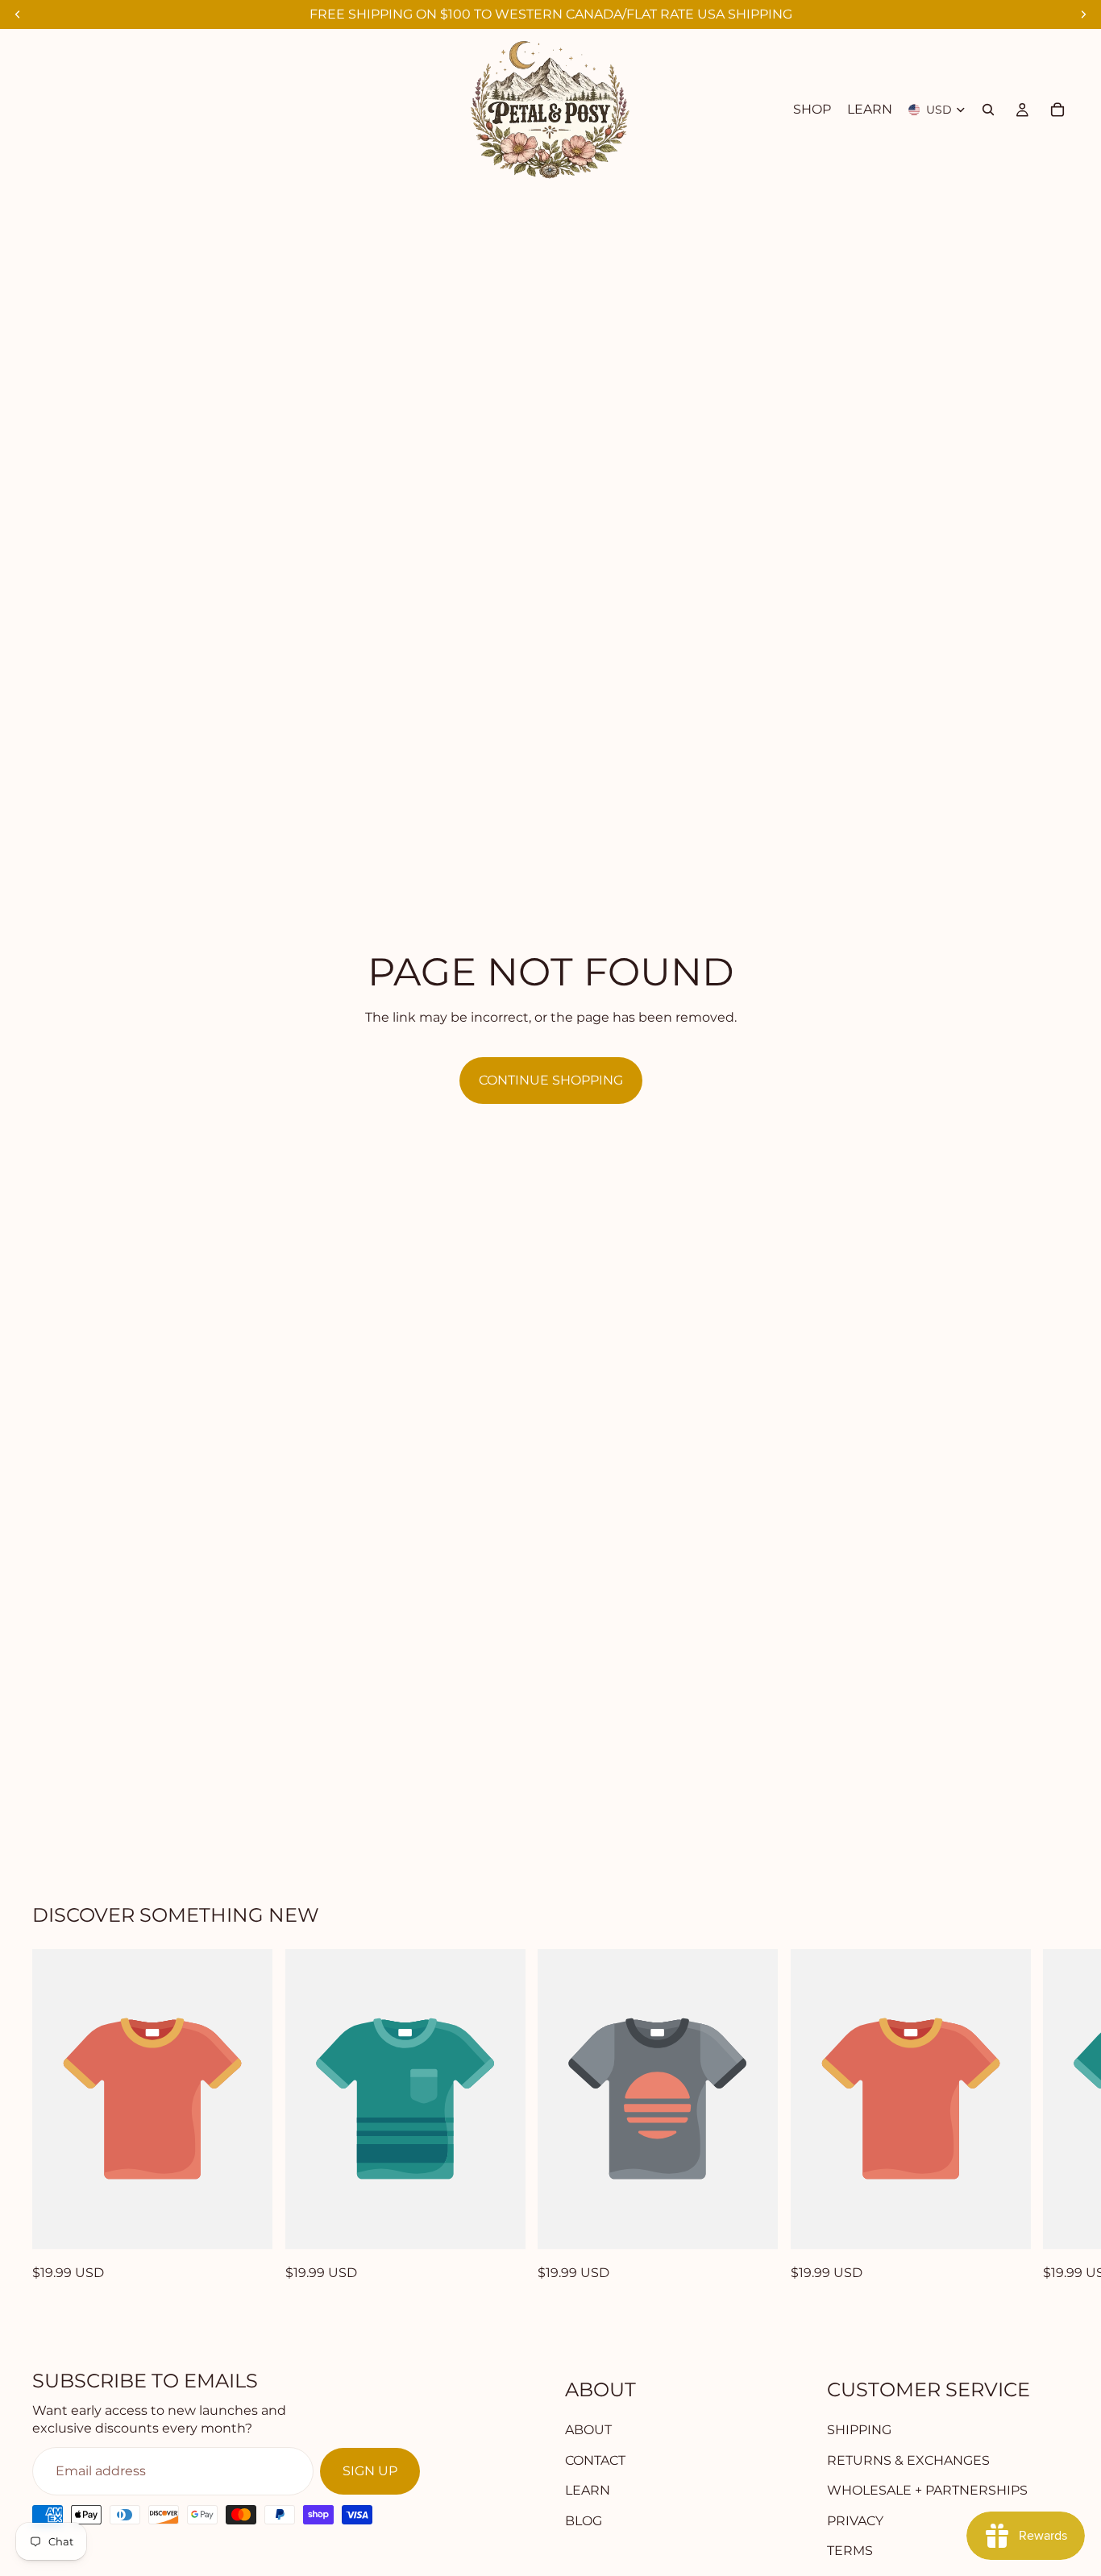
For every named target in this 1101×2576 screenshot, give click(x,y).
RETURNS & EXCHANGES (908, 2460)
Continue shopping (551, 1080)
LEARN (588, 2490)
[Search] (988, 110)
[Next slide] (1051, 2116)
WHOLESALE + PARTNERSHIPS (927, 2490)
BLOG (584, 2520)
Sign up (370, 2471)
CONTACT (595, 2460)
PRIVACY (855, 2520)
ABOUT (588, 2430)
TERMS (850, 2551)
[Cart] (1057, 110)
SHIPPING (859, 2430)
